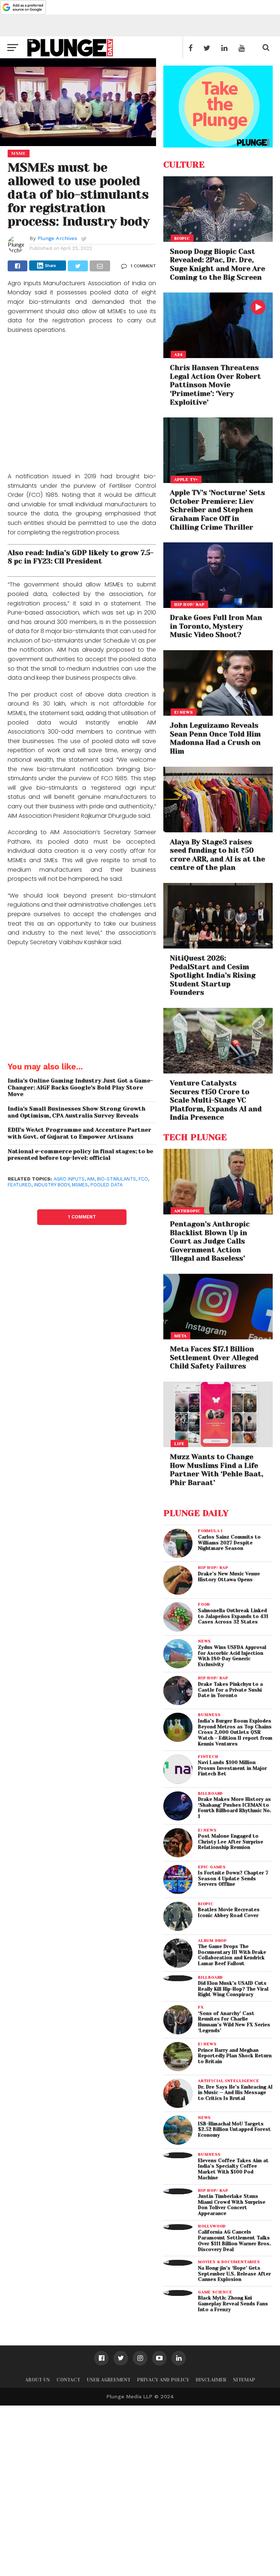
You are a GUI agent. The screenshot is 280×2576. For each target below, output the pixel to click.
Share (50, 266)
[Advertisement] (82, 404)
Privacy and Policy (163, 2380)
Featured (20, 1185)
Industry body (52, 1185)
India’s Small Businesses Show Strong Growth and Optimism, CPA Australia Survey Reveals (77, 1112)
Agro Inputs (69, 1179)
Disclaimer (211, 2380)
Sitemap (244, 2380)
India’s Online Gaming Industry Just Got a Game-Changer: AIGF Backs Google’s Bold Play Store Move (80, 1087)
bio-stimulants (116, 1179)
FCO (143, 1179)
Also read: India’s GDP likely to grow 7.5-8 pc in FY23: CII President (81, 557)
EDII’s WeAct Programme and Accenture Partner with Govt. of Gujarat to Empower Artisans (79, 1133)
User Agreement (109, 2380)
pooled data (106, 1185)
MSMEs (80, 1185)
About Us (38, 2380)
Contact (68, 2380)
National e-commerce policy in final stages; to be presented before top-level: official (80, 1155)
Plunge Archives (57, 238)
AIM (91, 1179)
